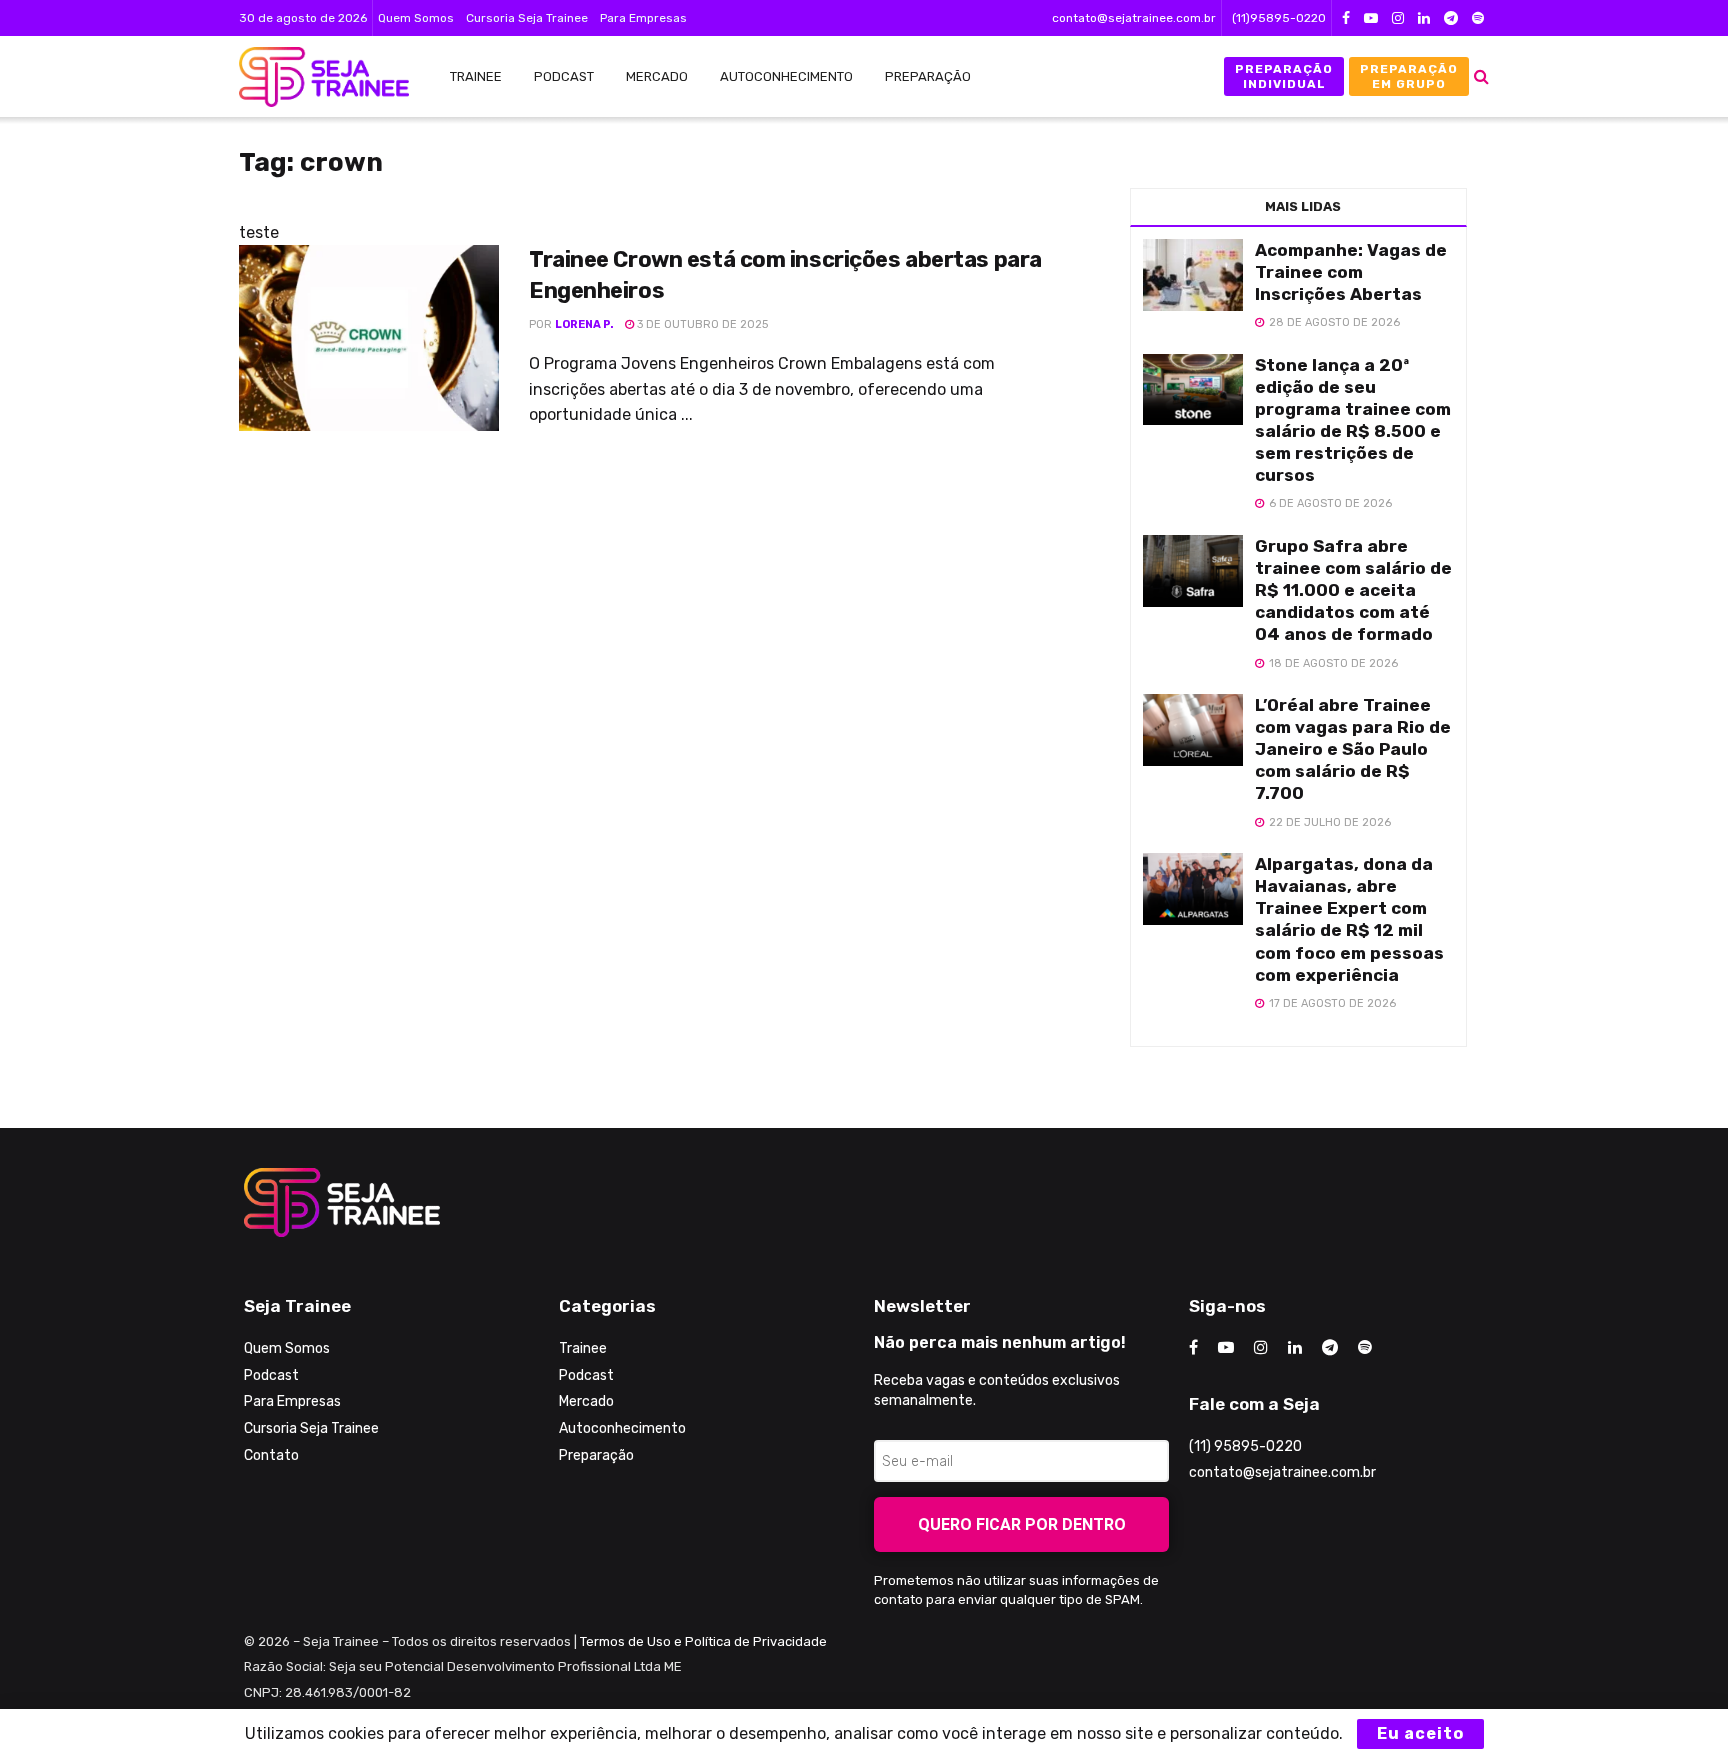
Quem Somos (416, 18)
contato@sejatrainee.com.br (1134, 18)
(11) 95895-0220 (1245, 1446)
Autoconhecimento (786, 76)
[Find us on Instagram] (1398, 18)
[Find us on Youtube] (1371, 18)
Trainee (476, 76)
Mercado (657, 76)
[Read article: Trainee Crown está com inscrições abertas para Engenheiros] (369, 338)
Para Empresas (643, 18)
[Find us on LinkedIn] (1424, 18)
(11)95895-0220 (1279, 18)
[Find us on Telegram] (1451, 18)
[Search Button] (1481, 76)
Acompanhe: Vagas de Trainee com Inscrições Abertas (1351, 272)
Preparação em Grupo (1409, 76)
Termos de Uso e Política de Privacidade (703, 1641)
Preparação (928, 76)
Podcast (564, 76)
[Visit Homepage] (314, 77)
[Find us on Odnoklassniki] (1478, 18)
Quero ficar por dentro (1022, 1524)
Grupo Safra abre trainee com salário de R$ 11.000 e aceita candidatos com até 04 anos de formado (1353, 590)
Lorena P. (584, 324)
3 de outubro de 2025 (701, 324)
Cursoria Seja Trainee (527, 18)
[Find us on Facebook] (1346, 18)
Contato (271, 1455)
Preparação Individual (1284, 76)
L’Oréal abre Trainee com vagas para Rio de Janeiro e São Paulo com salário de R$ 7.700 (1353, 749)
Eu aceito (1420, 1733)
